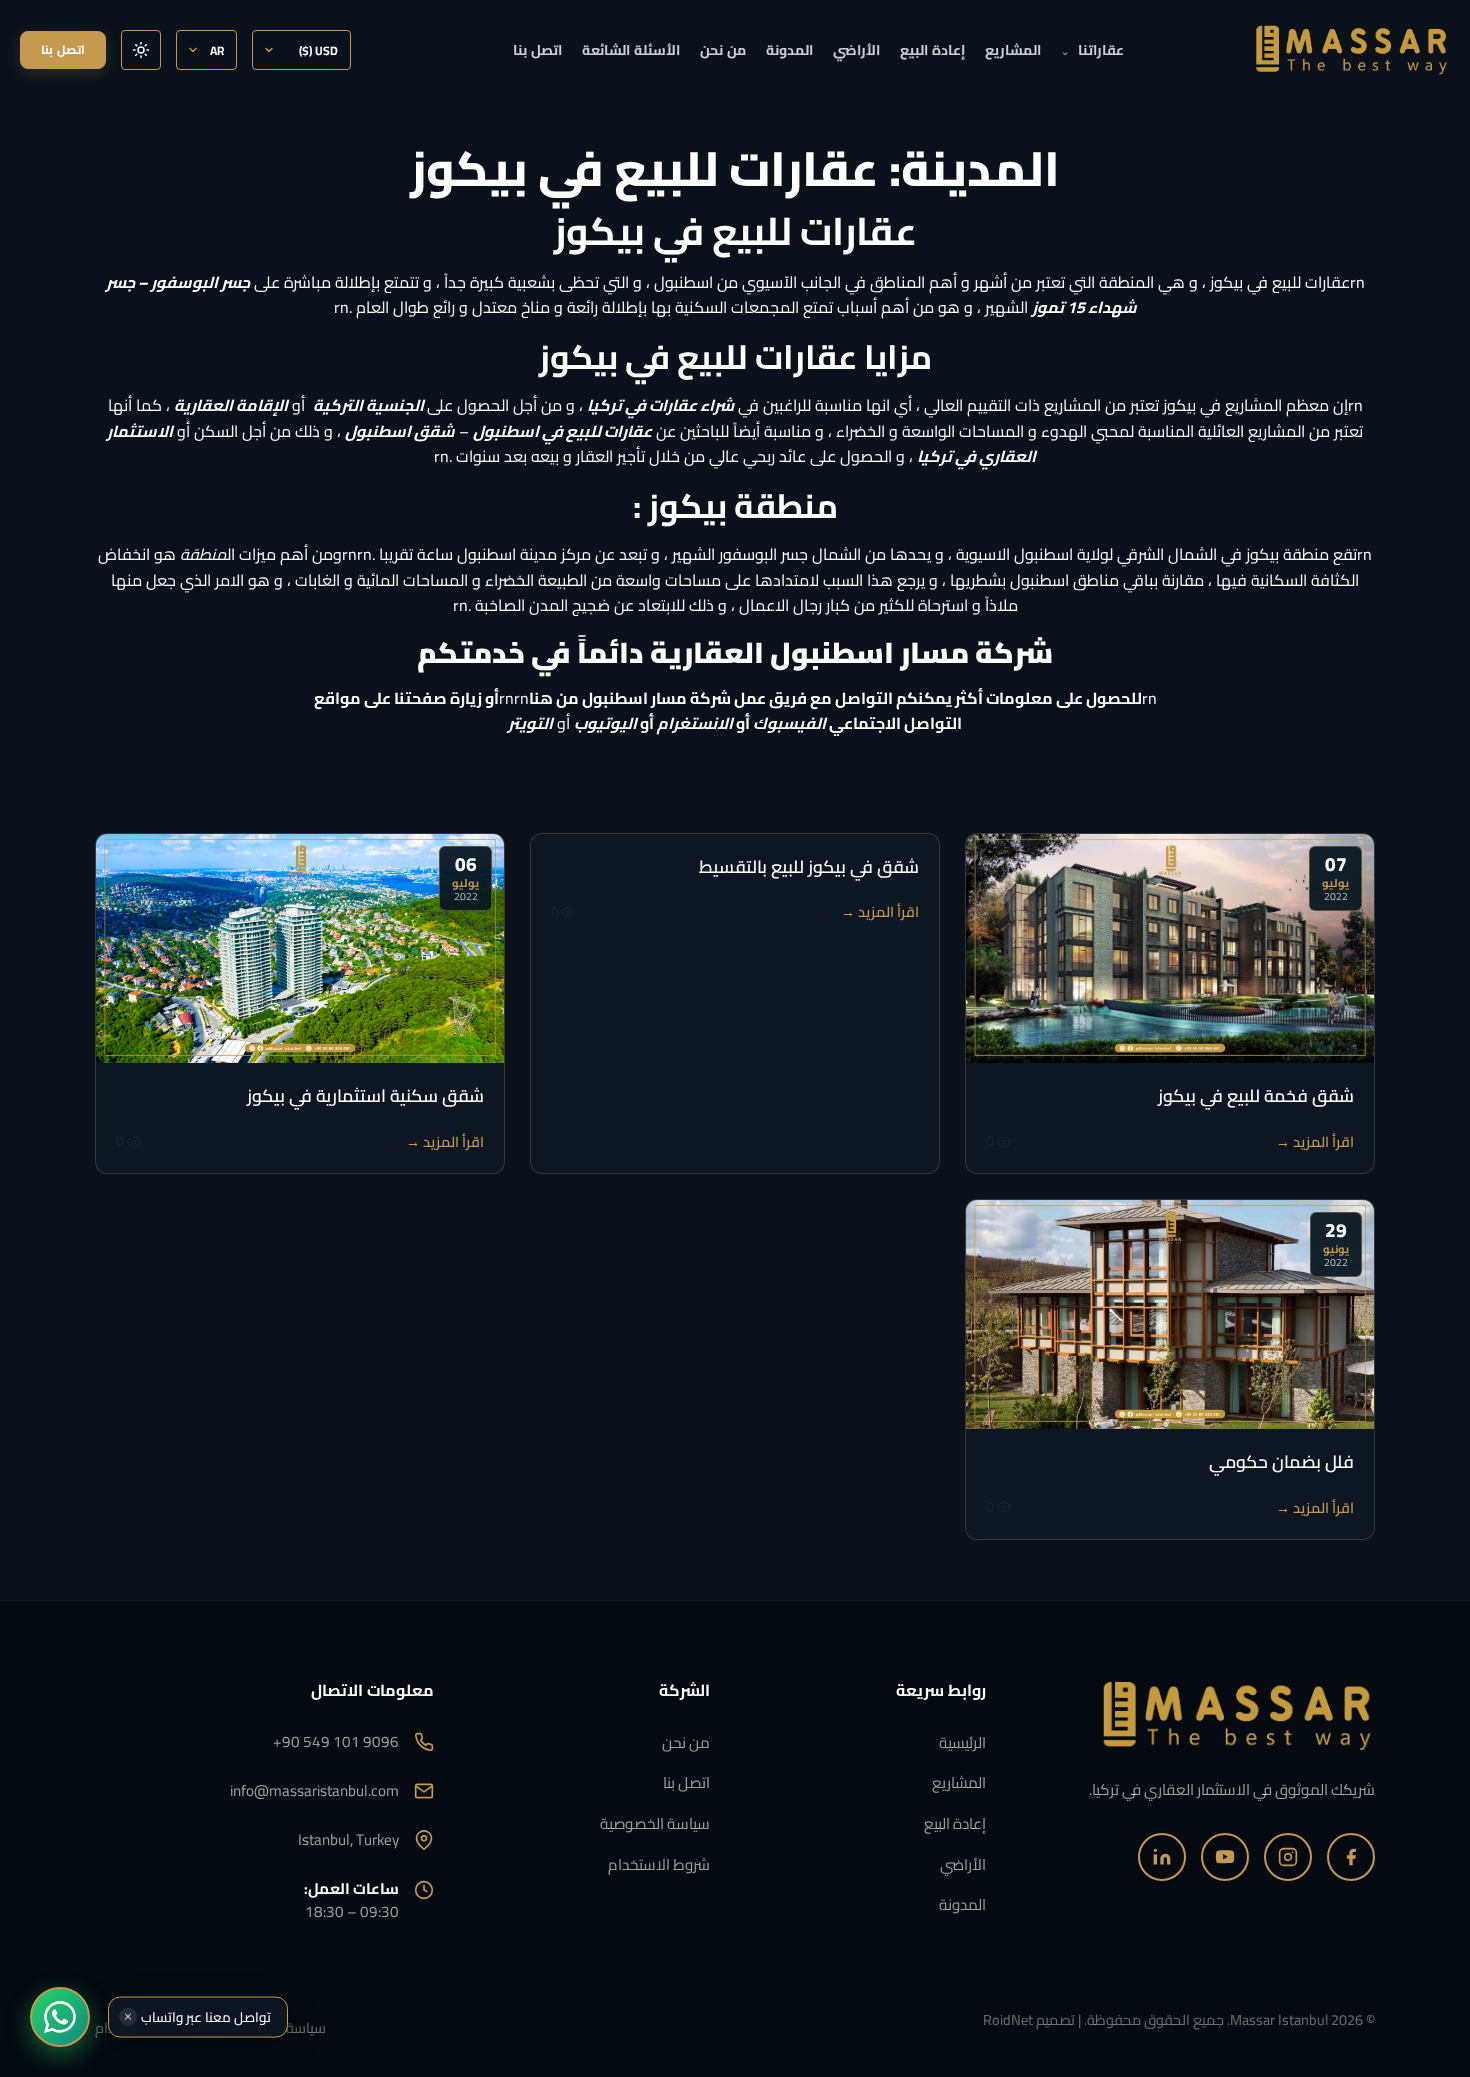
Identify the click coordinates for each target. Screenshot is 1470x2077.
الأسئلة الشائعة (631, 50)
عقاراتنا (1092, 50)
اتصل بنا (537, 50)
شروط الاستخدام (659, 1864)
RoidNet (1008, 2019)
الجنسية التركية (368, 405)
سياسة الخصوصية (655, 1823)
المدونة (789, 50)
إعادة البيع (932, 50)
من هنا (554, 698)
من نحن (723, 50)
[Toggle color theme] (141, 50)
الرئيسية (962, 1742)
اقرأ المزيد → (1315, 1141)
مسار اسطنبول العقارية (809, 652)
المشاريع (1013, 50)
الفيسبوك (789, 723)
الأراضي (856, 50)
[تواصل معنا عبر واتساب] (60, 2017)
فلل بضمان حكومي (1281, 1461)
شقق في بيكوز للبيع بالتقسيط (809, 866)
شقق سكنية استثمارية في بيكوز (365, 1095)
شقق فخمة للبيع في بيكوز (1256, 1095)
